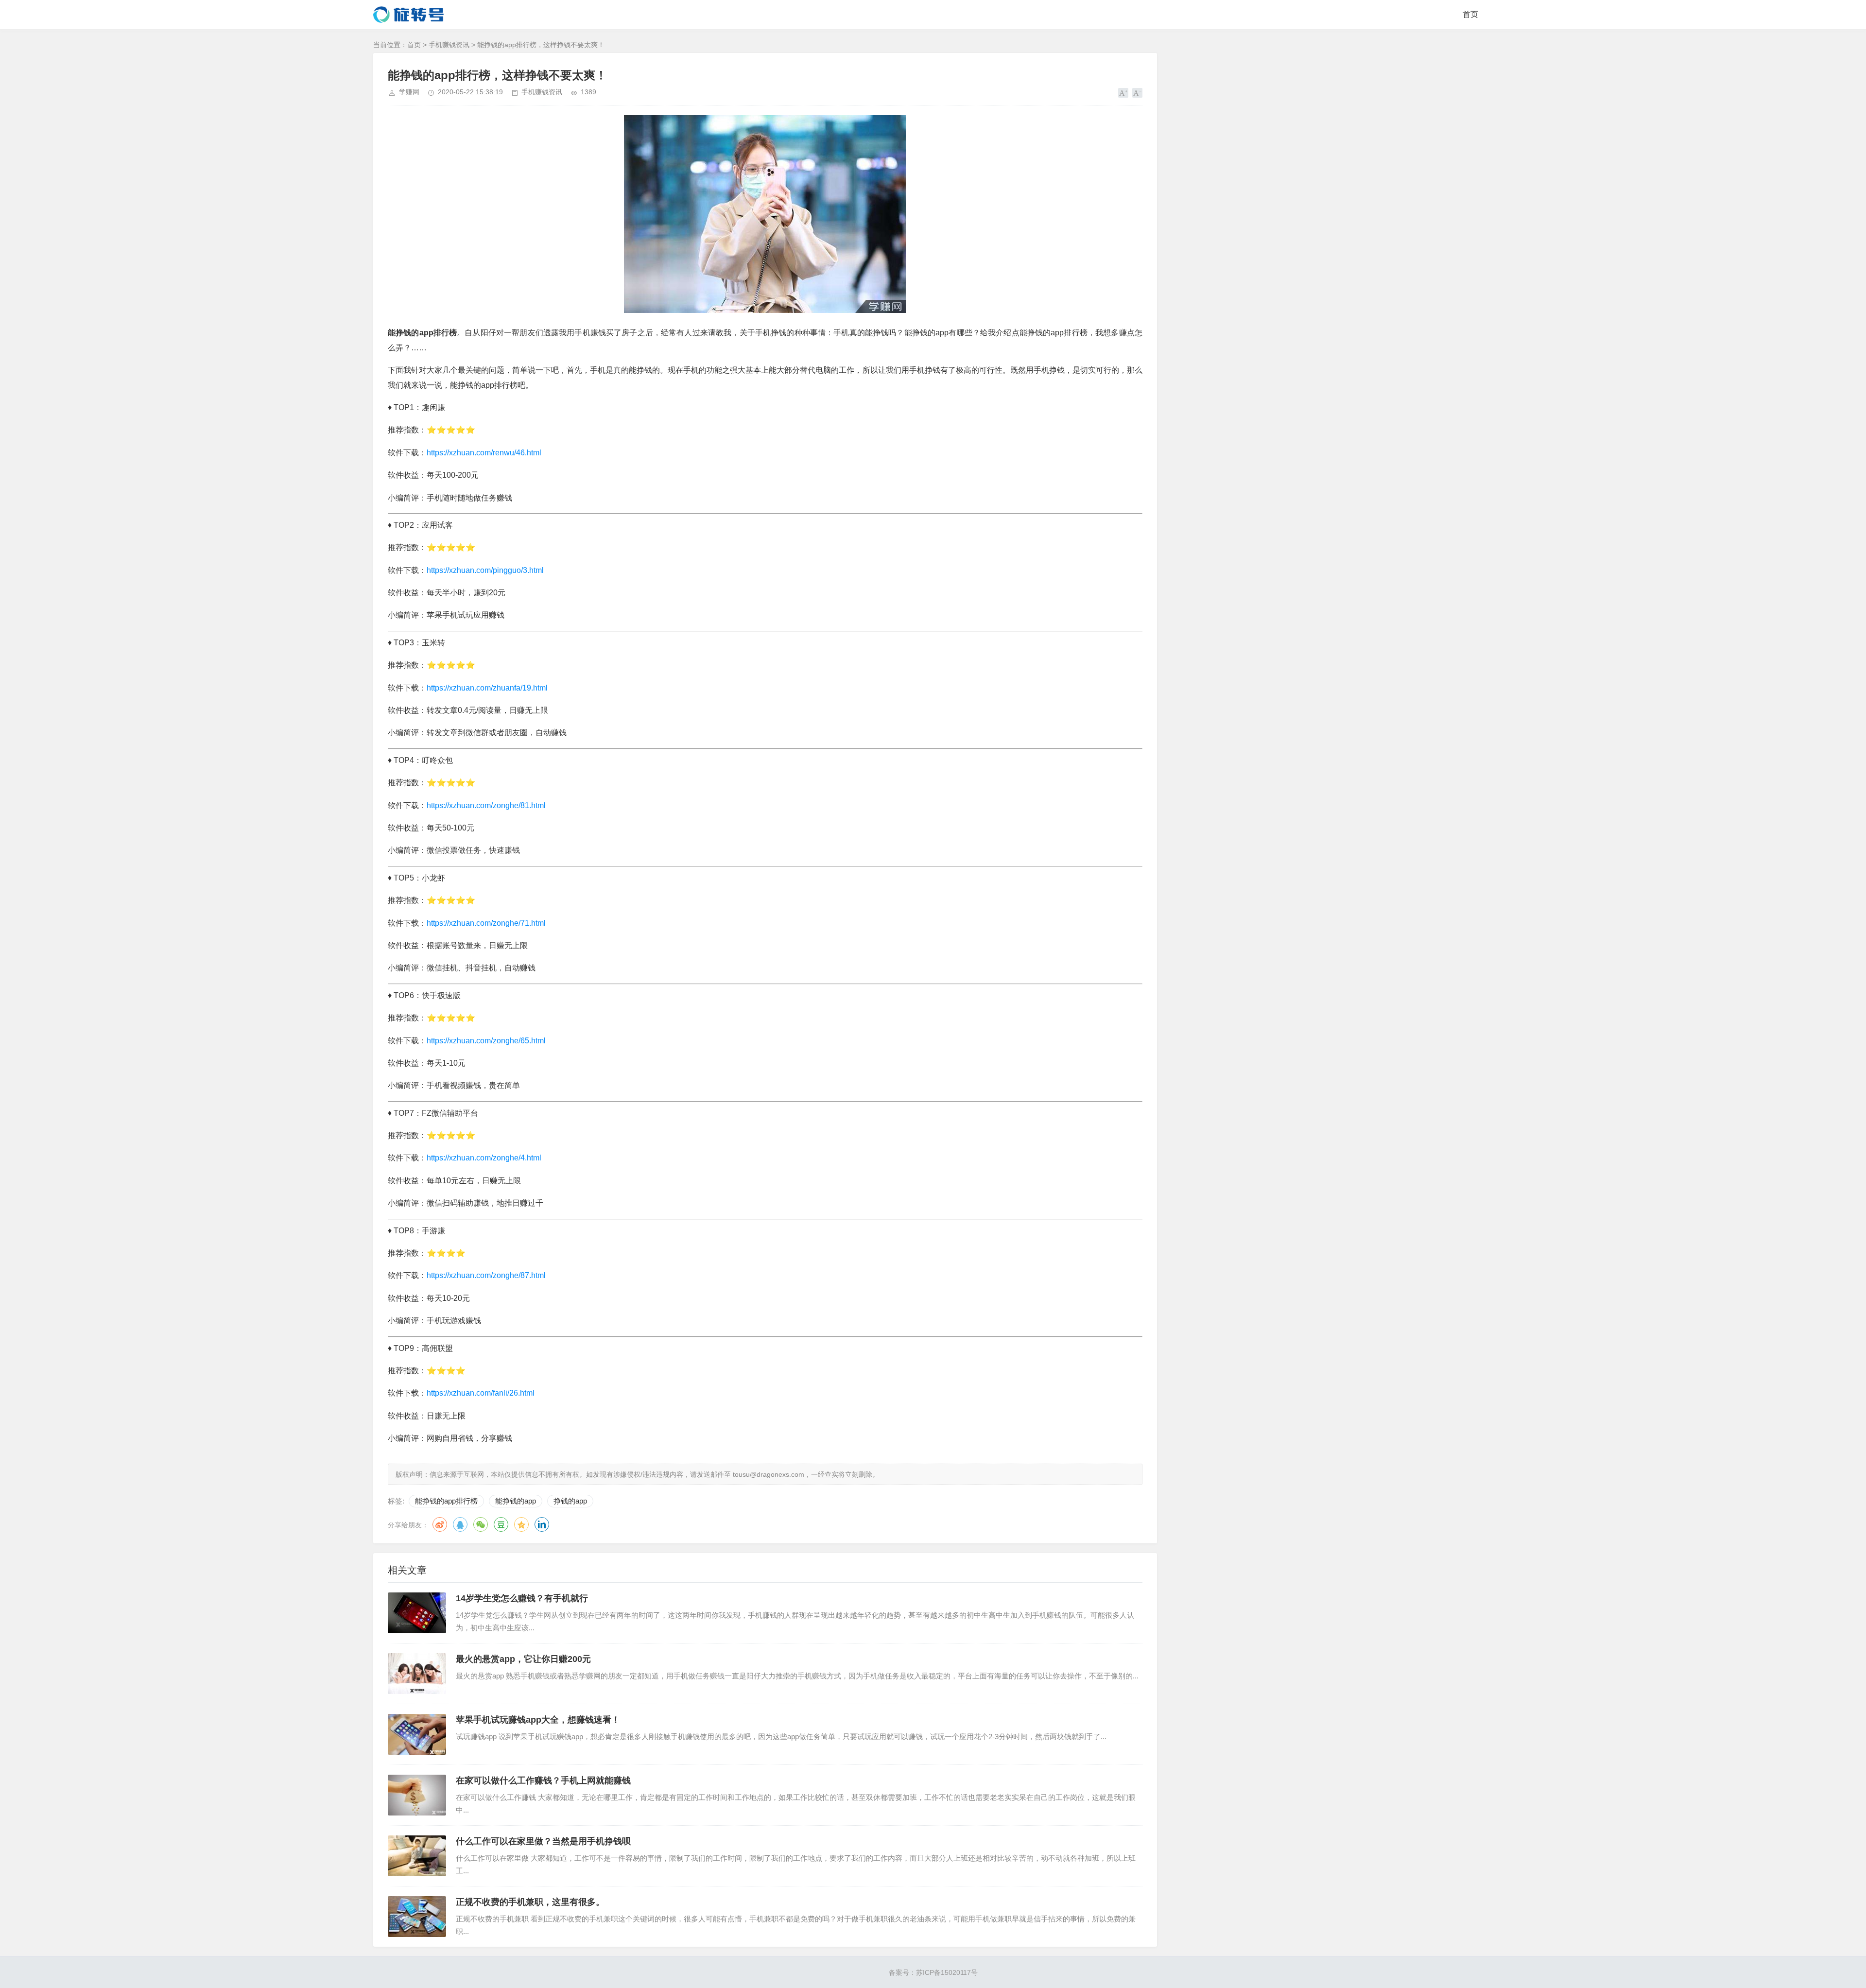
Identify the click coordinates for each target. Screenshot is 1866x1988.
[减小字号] (1137, 93)
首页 (1470, 14)
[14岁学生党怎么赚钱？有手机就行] (417, 1613)
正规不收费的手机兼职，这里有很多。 (530, 1902)
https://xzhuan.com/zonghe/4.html (484, 1158)
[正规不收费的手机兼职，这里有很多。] (417, 1917)
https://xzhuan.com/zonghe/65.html (486, 1041)
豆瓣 (501, 1524)
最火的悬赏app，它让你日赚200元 (523, 1659)
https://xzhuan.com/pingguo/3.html (485, 570)
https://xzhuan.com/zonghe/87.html (486, 1275)
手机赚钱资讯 (449, 45)
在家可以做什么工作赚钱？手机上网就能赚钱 (543, 1781)
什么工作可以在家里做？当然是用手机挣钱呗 (543, 1841)
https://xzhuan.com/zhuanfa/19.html (487, 688)
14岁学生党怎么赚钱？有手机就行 (522, 1598)
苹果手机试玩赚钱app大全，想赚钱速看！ (538, 1720)
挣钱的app (570, 1501)
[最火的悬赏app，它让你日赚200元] (417, 1674)
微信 (481, 1524)
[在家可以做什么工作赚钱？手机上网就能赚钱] (417, 1795)
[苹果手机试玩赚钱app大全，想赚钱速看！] (417, 1734)
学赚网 (409, 92)
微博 (440, 1524)
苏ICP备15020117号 (947, 1972)
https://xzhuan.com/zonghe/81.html (486, 805)
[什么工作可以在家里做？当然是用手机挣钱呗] (417, 1856)
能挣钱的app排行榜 (446, 1501)
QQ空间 (521, 1524)
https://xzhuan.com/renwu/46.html (484, 453)
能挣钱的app (516, 1501)
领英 (542, 1524)
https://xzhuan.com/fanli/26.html (481, 1393)
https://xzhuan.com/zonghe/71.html (486, 923)
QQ (460, 1524)
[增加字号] (1123, 93)
